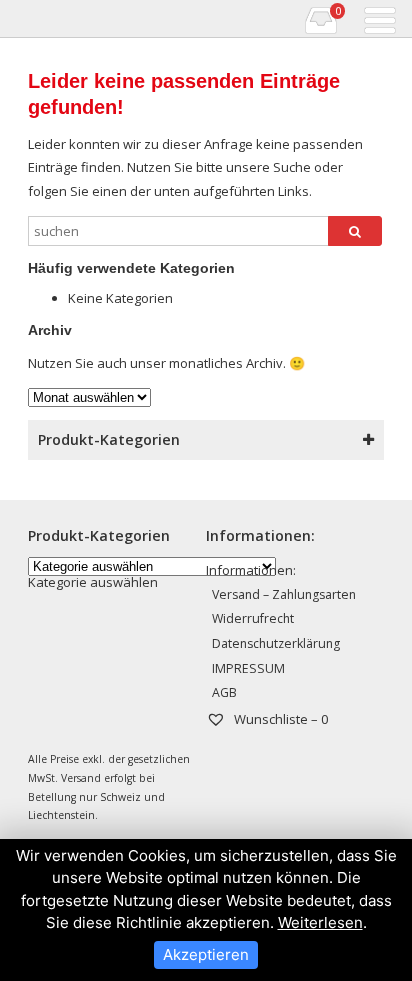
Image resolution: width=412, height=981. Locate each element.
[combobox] (93, 582)
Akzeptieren (206, 954)
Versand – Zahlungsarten (284, 594)
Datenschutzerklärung (276, 643)
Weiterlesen (320, 922)
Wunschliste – (279, 719)
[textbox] (93, 582)
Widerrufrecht (253, 618)
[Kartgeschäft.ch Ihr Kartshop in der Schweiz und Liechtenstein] (13, 19)
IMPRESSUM (248, 668)
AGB (224, 692)
